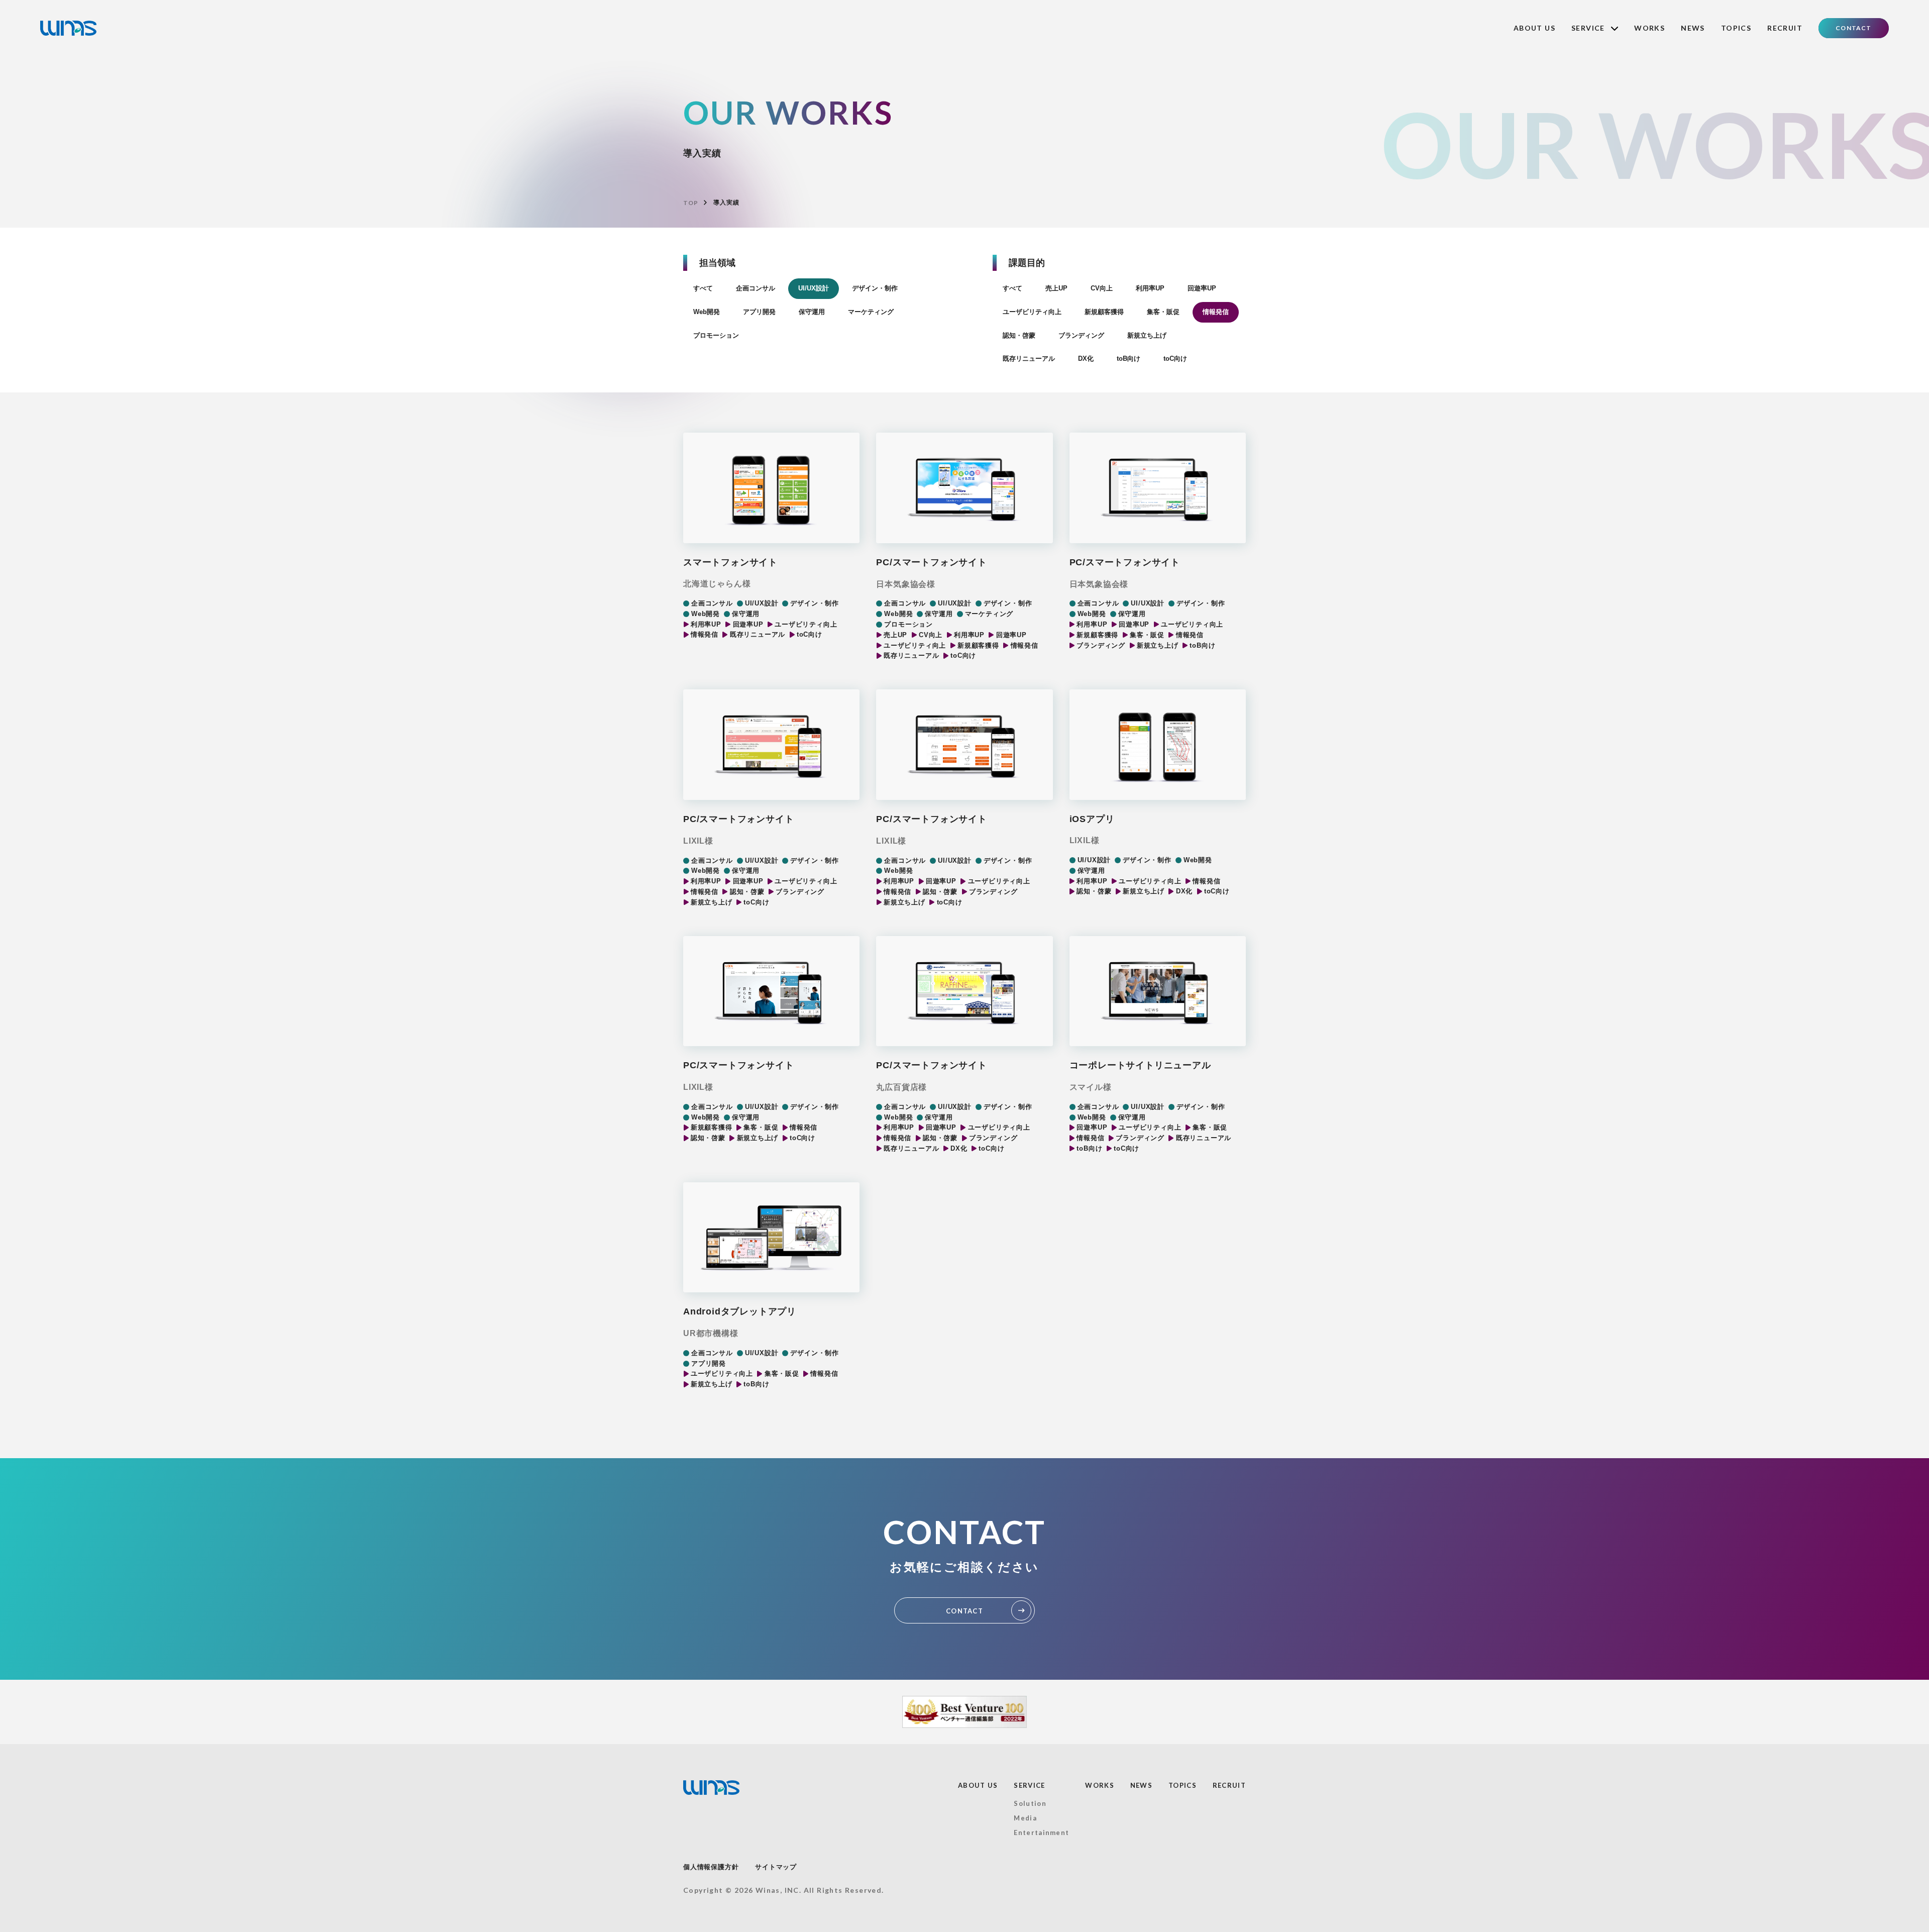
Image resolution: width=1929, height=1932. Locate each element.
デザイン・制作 (875, 288)
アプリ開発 (759, 312)
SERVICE (1029, 1785)
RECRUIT (1785, 28)
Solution (1030, 1803)
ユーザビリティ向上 (1032, 312)
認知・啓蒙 (1019, 335)
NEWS (1693, 28)
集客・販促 (1163, 312)
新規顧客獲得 (1104, 312)
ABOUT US (1534, 28)
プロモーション (716, 335)
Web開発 (707, 312)
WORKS (1649, 28)
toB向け (1129, 359)
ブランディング (1081, 335)
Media (1025, 1818)
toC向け (1175, 359)
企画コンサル (756, 288)
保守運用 (812, 312)
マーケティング (871, 312)
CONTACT (1853, 28)
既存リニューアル (1029, 359)
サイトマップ (776, 1867)
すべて (703, 288)
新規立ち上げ (1147, 335)
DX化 (1086, 359)
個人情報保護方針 (711, 1867)
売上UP (1056, 288)
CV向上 (1102, 288)
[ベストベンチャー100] (964, 1712)
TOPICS (1736, 28)
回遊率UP (1202, 288)
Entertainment (1041, 1833)
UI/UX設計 (814, 288)
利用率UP (1150, 288)
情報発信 (1216, 312)
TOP (690, 203)
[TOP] (68, 28)
